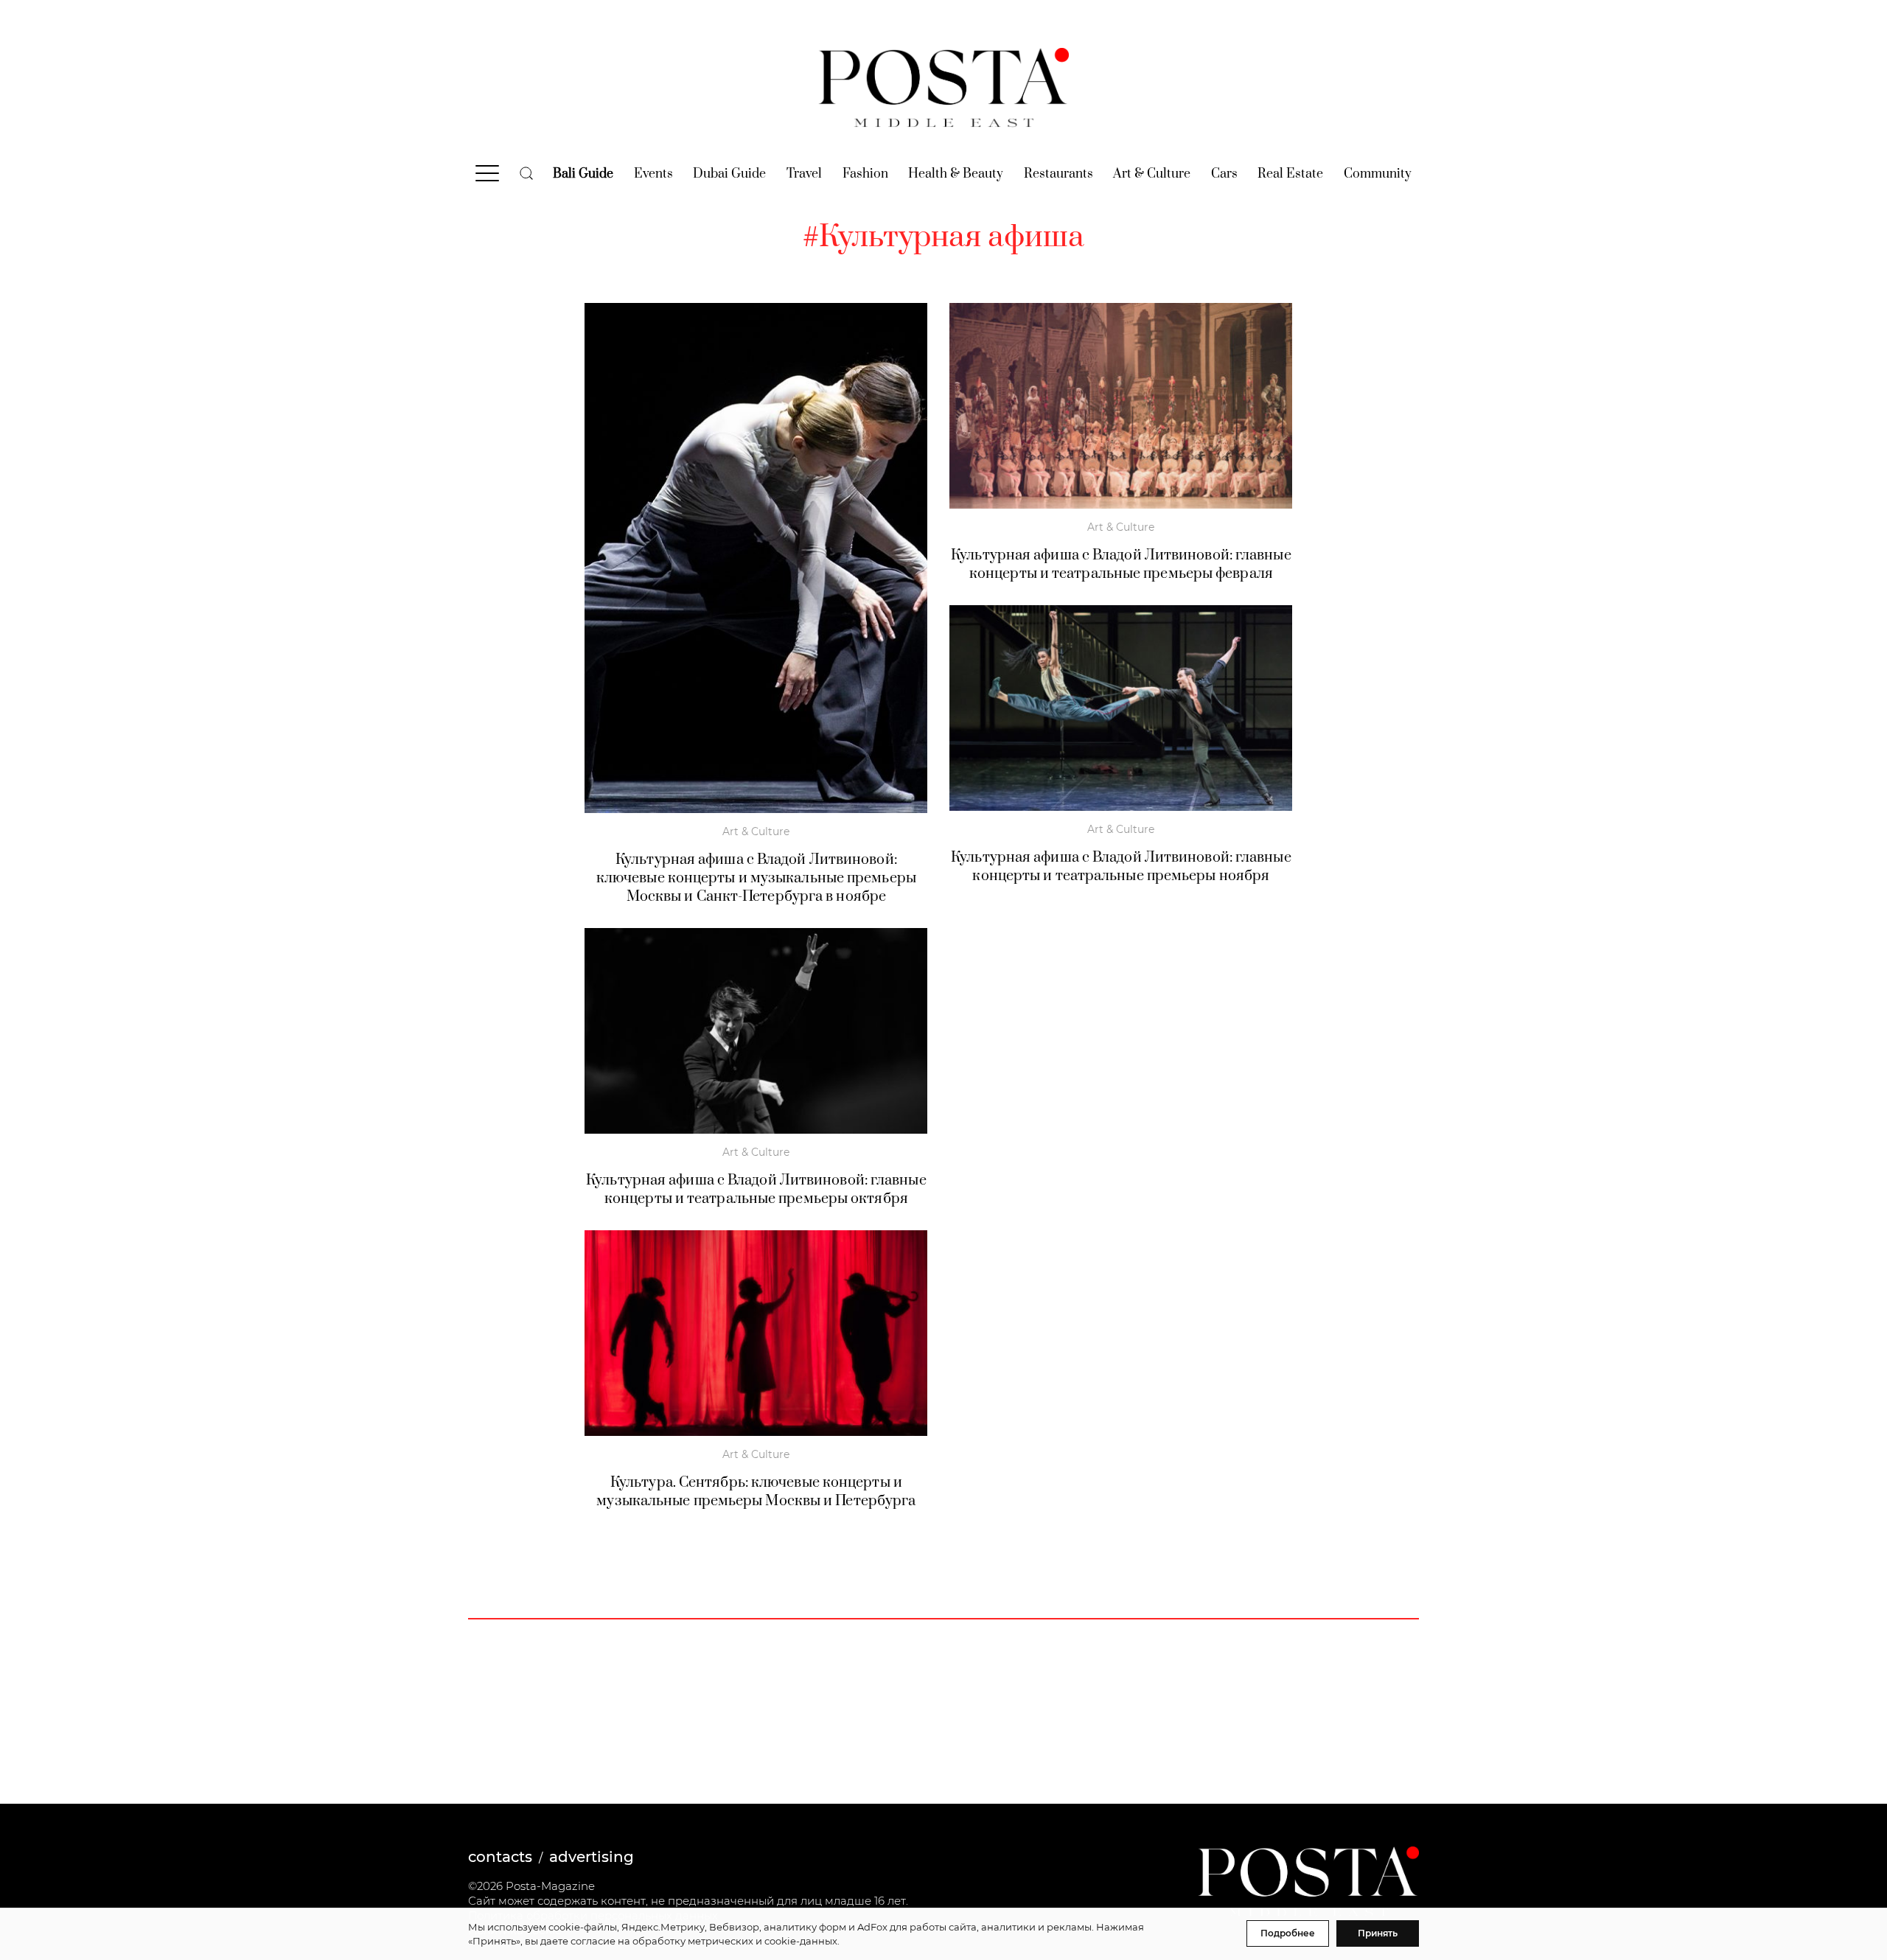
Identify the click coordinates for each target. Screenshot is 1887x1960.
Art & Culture (1152, 174)
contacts (500, 1857)
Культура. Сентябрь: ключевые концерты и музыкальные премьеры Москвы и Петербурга (756, 1492)
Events (653, 174)
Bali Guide (583, 174)
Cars (1224, 174)
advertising (592, 1857)
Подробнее (1288, 1933)
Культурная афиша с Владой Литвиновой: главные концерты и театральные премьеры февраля (1121, 565)
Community (1378, 174)
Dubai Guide (729, 174)
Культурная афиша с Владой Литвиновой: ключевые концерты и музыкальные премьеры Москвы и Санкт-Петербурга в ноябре (756, 878)
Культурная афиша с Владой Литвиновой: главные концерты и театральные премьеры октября (756, 1190)
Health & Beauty (956, 174)
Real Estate (1290, 174)
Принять (1378, 1933)
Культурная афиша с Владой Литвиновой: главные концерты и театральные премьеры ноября (1121, 867)
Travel (804, 174)
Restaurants (1058, 174)
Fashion (865, 174)
